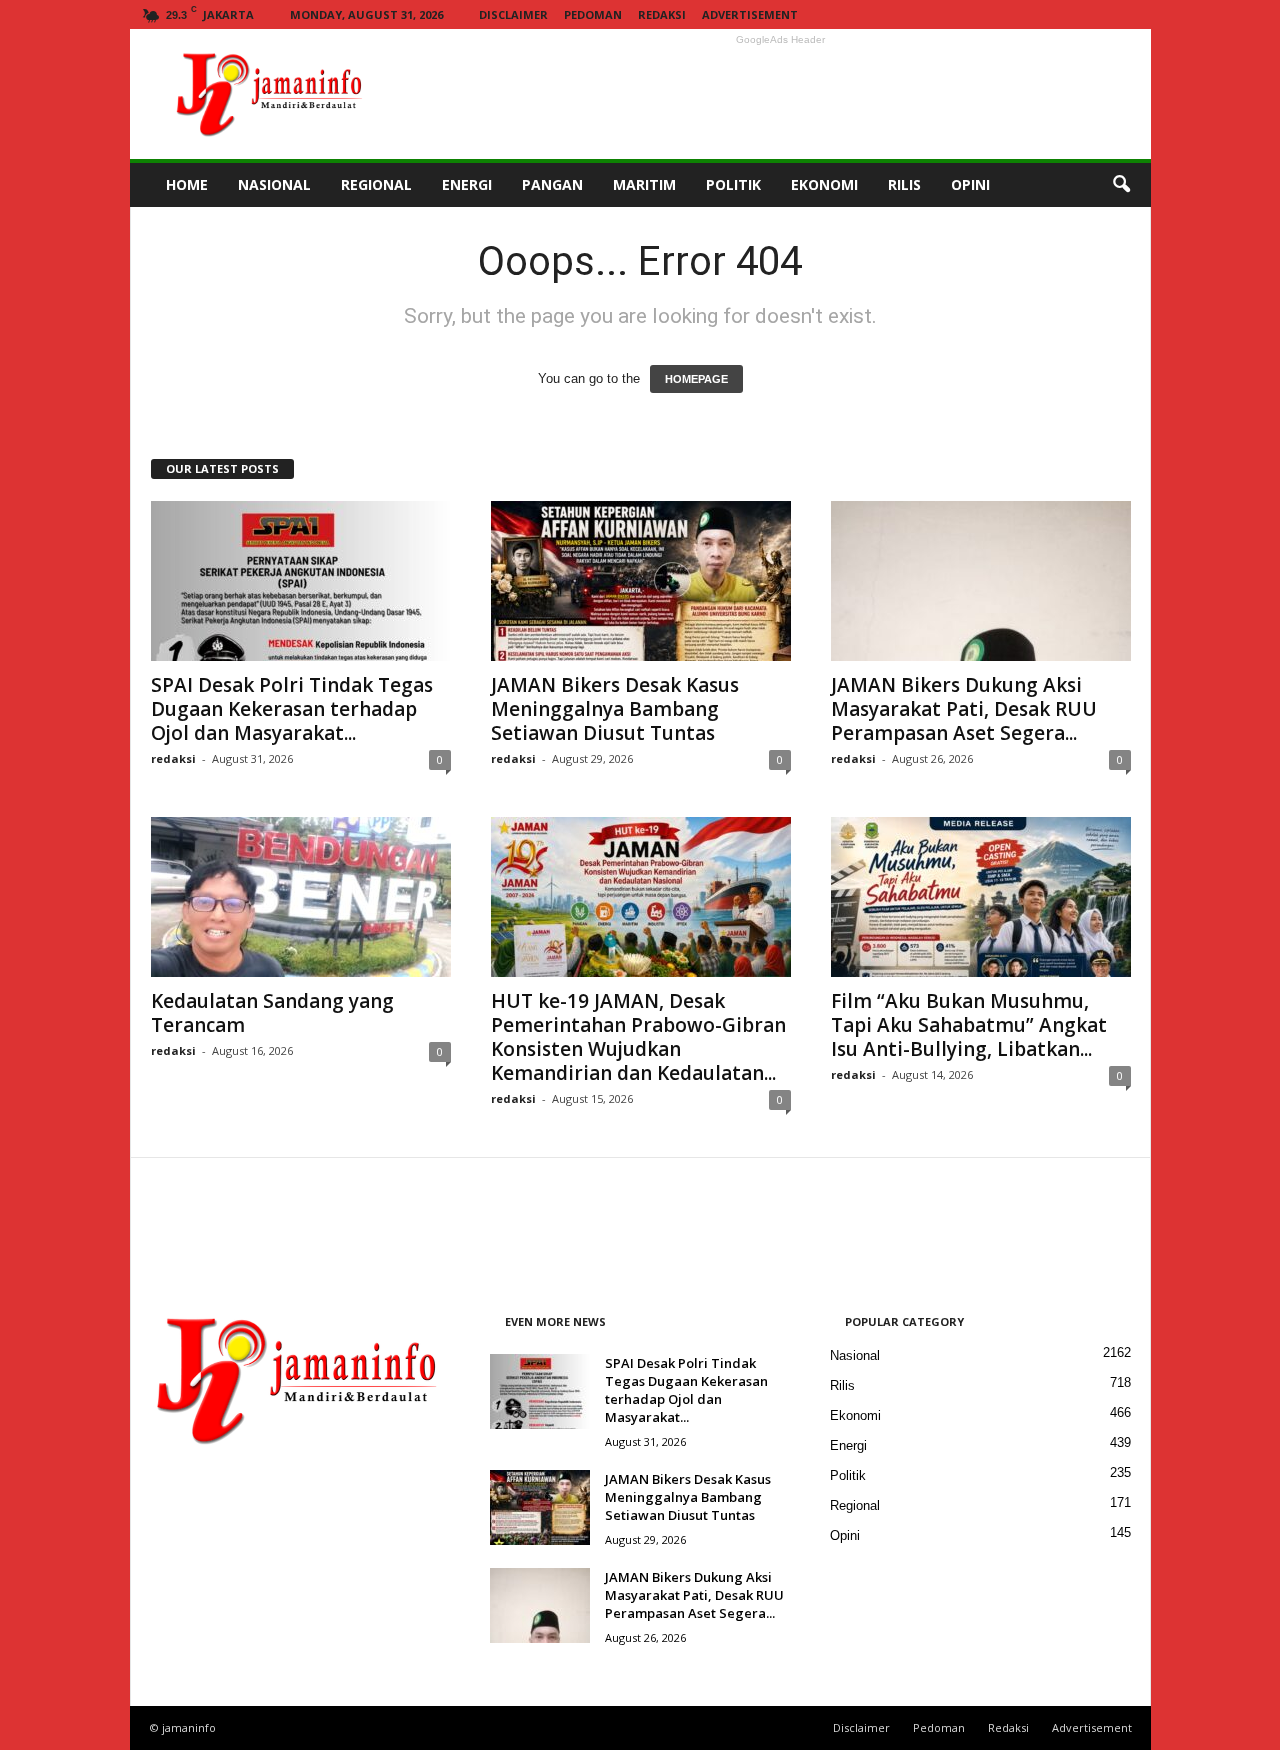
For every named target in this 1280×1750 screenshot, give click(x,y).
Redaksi (662, 14)
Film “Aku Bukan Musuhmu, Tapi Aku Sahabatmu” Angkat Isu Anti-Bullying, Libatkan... (969, 1025)
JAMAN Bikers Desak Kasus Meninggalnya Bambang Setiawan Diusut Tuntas (615, 709)
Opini (845, 1535)
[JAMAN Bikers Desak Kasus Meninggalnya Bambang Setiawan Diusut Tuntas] (641, 581)
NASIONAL (274, 184)
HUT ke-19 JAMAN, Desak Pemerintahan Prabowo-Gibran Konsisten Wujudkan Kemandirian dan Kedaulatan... (638, 1037)
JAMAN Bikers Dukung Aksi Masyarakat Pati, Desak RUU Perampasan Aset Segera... (964, 709)
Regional (855, 1505)
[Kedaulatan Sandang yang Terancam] (301, 897)
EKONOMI (824, 184)
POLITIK (733, 184)
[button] (1121, 185)
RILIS (904, 184)
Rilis (842, 1385)
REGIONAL (376, 184)
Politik (848, 1475)
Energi (848, 1445)
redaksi (173, 758)
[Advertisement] (781, 94)
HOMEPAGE (696, 379)
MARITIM (644, 184)
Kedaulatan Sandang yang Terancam (272, 1013)
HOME (187, 184)
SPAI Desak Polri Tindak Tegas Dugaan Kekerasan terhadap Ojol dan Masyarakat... (292, 709)
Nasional (855, 1355)
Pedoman (593, 14)
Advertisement (750, 14)
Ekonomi (855, 1415)
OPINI (970, 184)
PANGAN (552, 184)
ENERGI (467, 184)
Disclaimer (513, 14)
